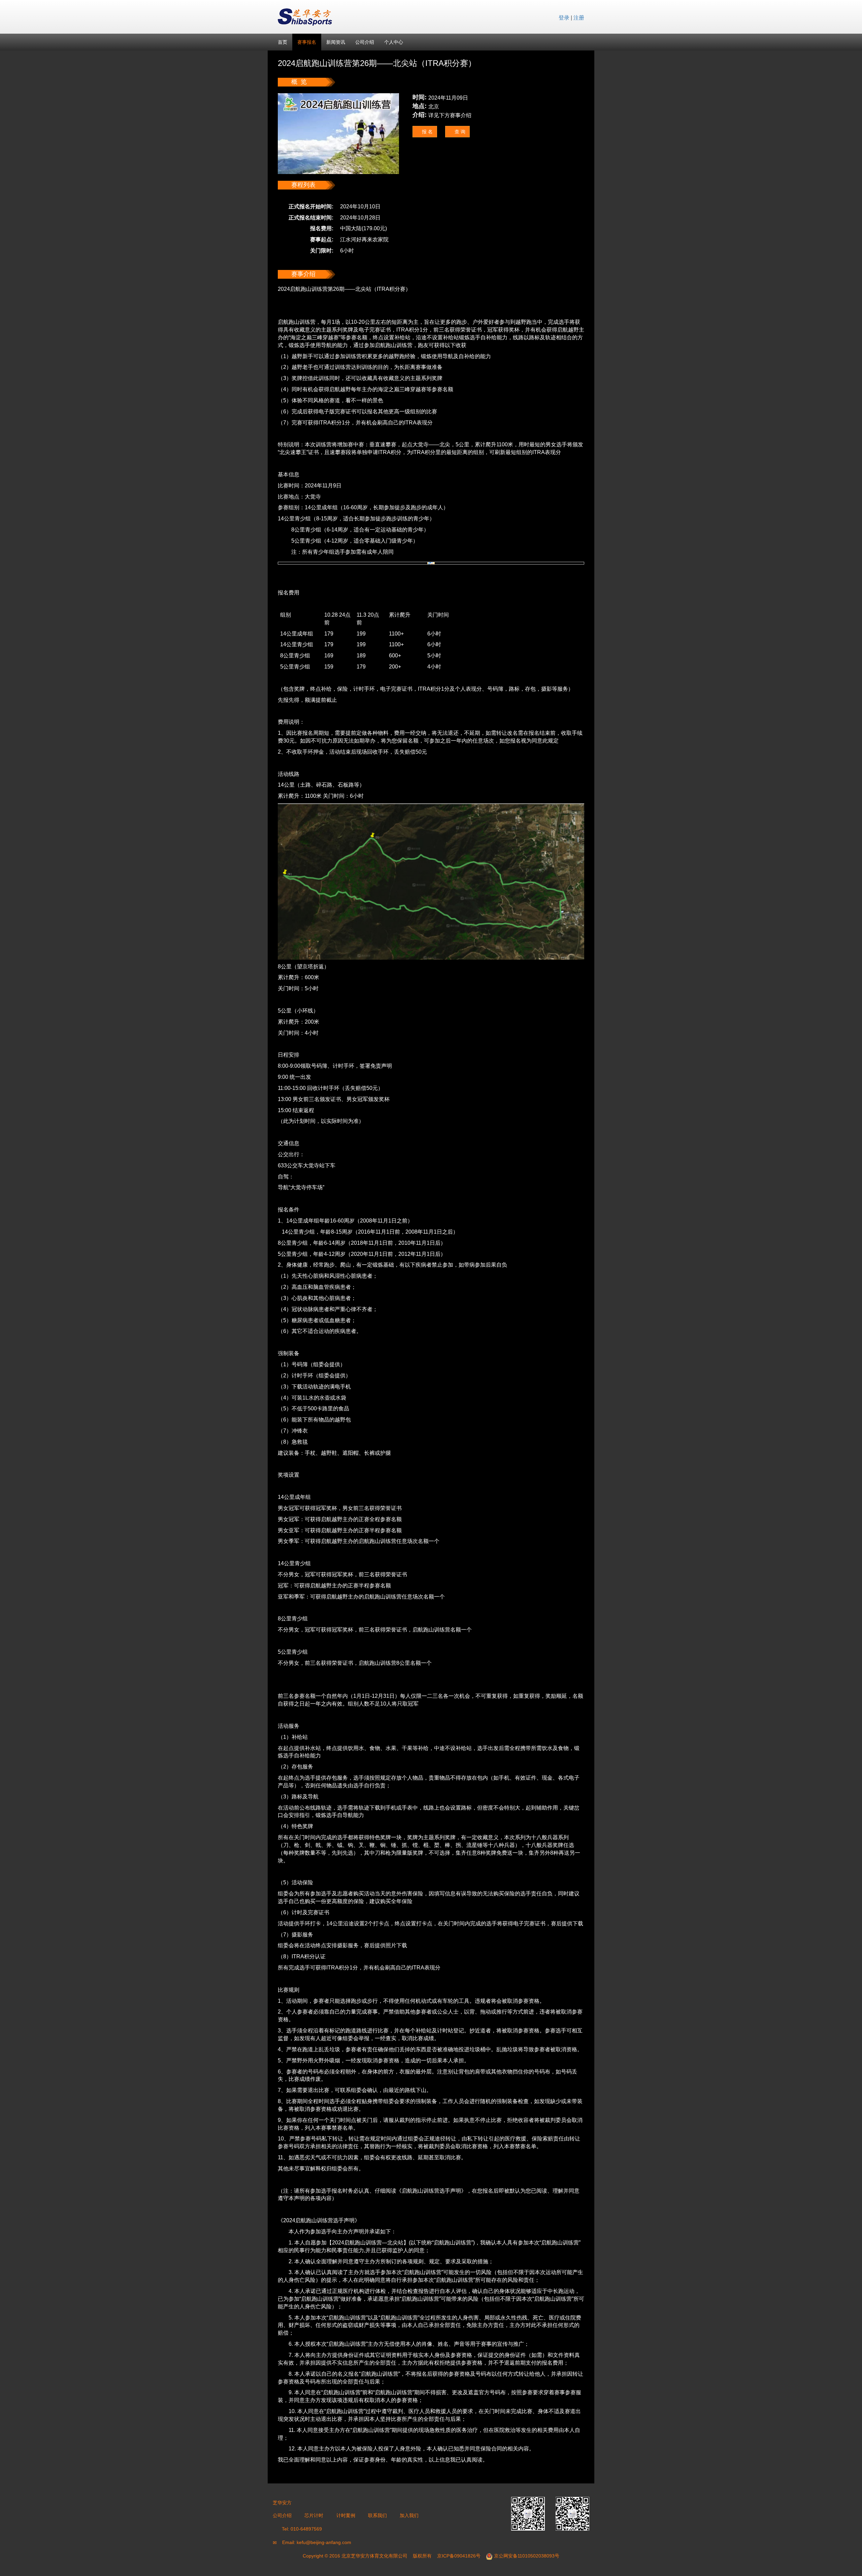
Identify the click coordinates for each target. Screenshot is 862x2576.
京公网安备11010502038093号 (527, 2556)
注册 (579, 18)
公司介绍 (365, 42)
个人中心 (394, 42)
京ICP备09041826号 (459, 2556)
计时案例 (346, 2515)
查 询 (459, 132)
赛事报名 (307, 42)
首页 (283, 42)
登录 (564, 18)
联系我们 (377, 2515)
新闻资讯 (336, 42)
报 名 (427, 132)
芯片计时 (314, 2515)
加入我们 (409, 2515)
